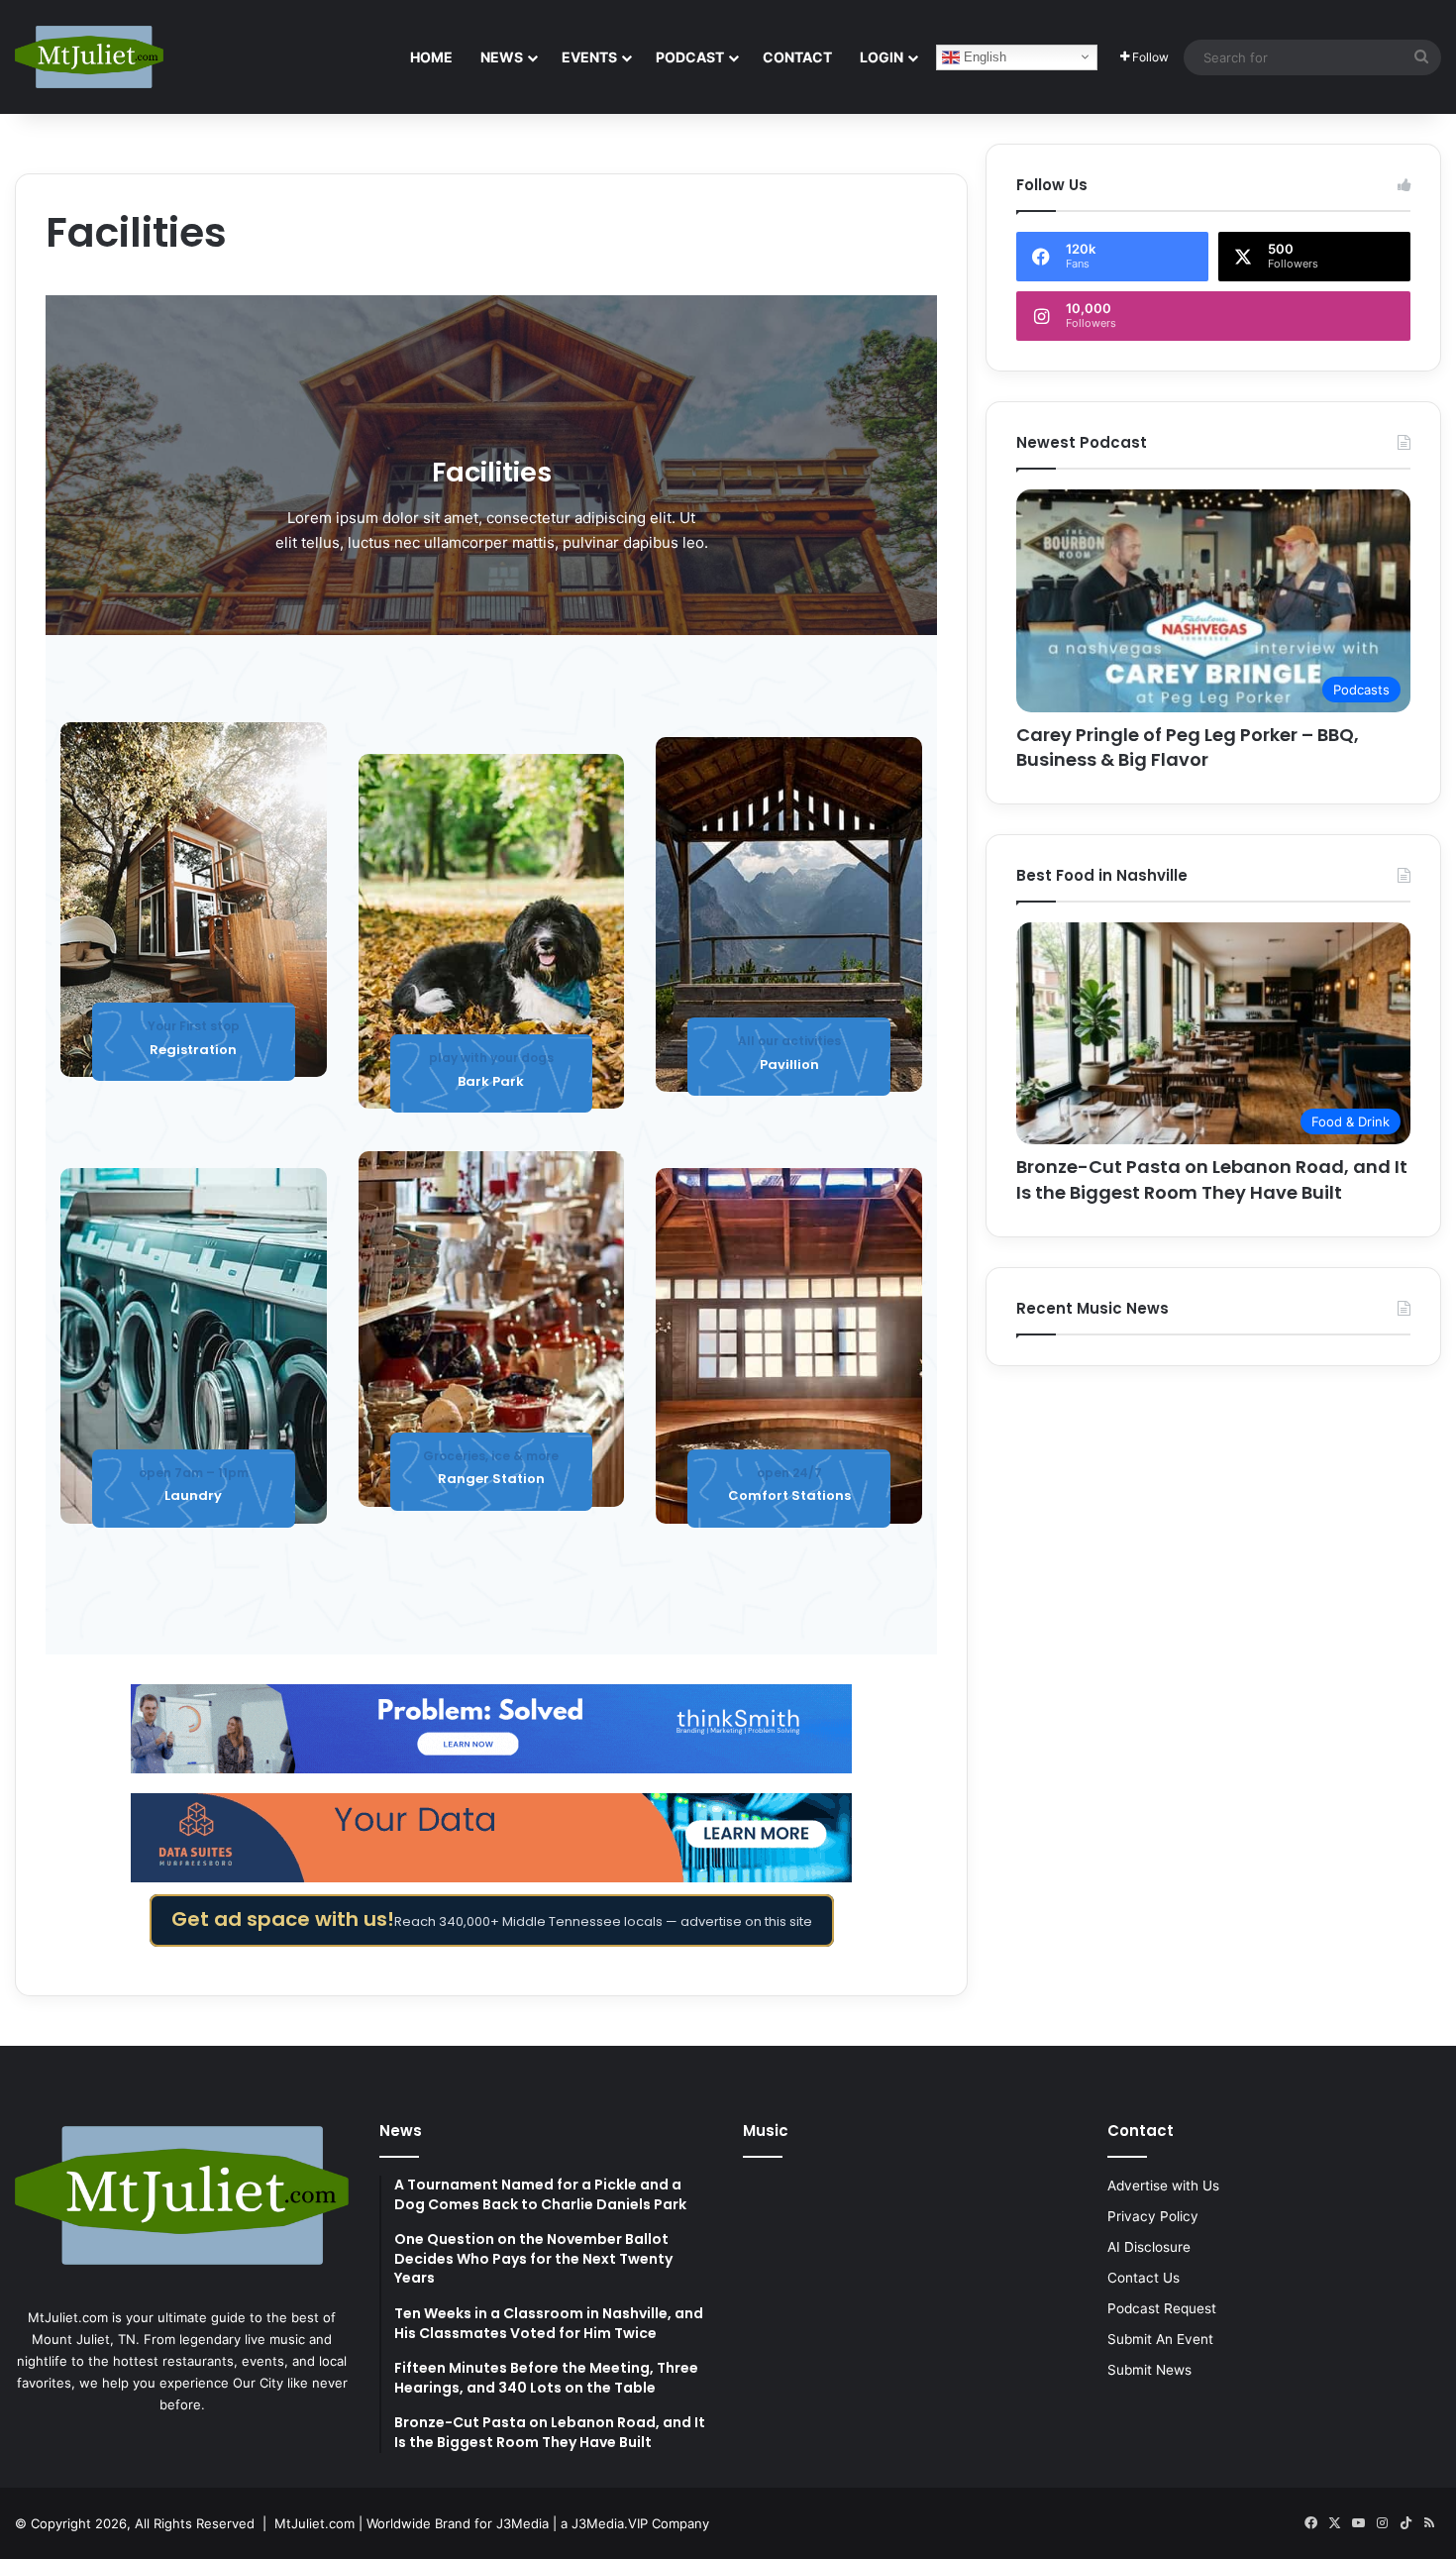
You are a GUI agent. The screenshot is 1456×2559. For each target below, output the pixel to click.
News (502, 57)
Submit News (1149, 2370)
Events (589, 57)
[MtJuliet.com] (89, 56)
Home (431, 57)
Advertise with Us (1163, 2186)
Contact (797, 57)
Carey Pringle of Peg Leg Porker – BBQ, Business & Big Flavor (1188, 747)
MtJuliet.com (314, 2523)
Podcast (690, 57)
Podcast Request (1162, 2308)
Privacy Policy (1153, 2216)
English (983, 56)
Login (882, 57)
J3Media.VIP (610, 2523)
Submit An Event (1160, 2339)
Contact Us (1144, 2278)
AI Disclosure (1149, 2247)
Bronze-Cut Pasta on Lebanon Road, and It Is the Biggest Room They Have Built (1212, 1179)
